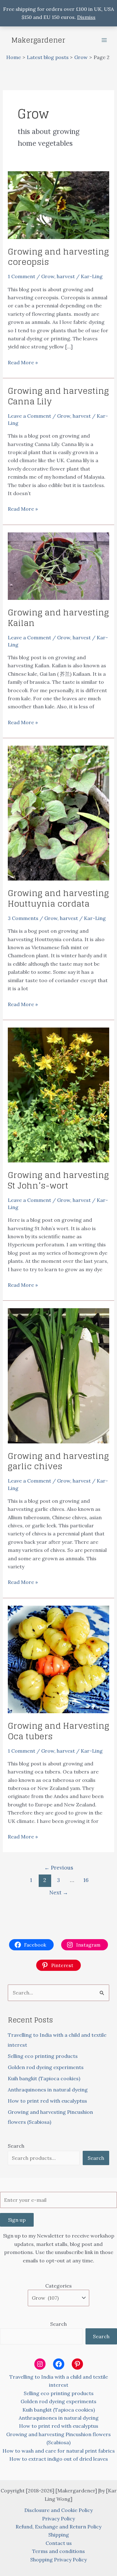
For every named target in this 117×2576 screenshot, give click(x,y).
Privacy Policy (58, 2518)
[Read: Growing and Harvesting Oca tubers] (59, 1659)
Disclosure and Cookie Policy (58, 2510)
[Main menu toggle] (104, 40)
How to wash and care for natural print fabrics (59, 2451)
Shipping (59, 2535)
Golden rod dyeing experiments (46, 2067)
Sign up (17, 2220)
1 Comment (22, 276)
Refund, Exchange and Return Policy (58, 2527)
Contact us (59, 2543)
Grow (48, 276)
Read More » (23, 363)
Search (16, 2146)
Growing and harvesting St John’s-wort (58, 1180)
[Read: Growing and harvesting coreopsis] (59, 205)
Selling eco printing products (43, 2056)
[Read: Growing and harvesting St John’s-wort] (59, 1094)
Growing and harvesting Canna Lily (58, 396)
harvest (66, 276)
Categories (58, 2286)
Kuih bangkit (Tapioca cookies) (44, 2078)
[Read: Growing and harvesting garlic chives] (59, 1375)
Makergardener (38, 40)
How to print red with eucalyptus (47, 2101)
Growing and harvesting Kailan (58, 618)
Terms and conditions (58, 2551)
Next (59, 1893)
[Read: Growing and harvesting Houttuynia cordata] (59, 812)
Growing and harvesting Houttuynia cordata (58, 898)
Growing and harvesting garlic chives (58, 1461)
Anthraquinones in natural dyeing (48, 2090)
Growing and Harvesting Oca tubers (58, 1731)
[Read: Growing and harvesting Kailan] (59, 565)
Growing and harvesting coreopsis (58, 257)
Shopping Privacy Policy (58, 2560)
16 (86, 1880)
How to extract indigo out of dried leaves (59, 2459)
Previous (59, 1868)
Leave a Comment (29, 416)
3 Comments (23, 918)
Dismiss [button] (86, 17)
